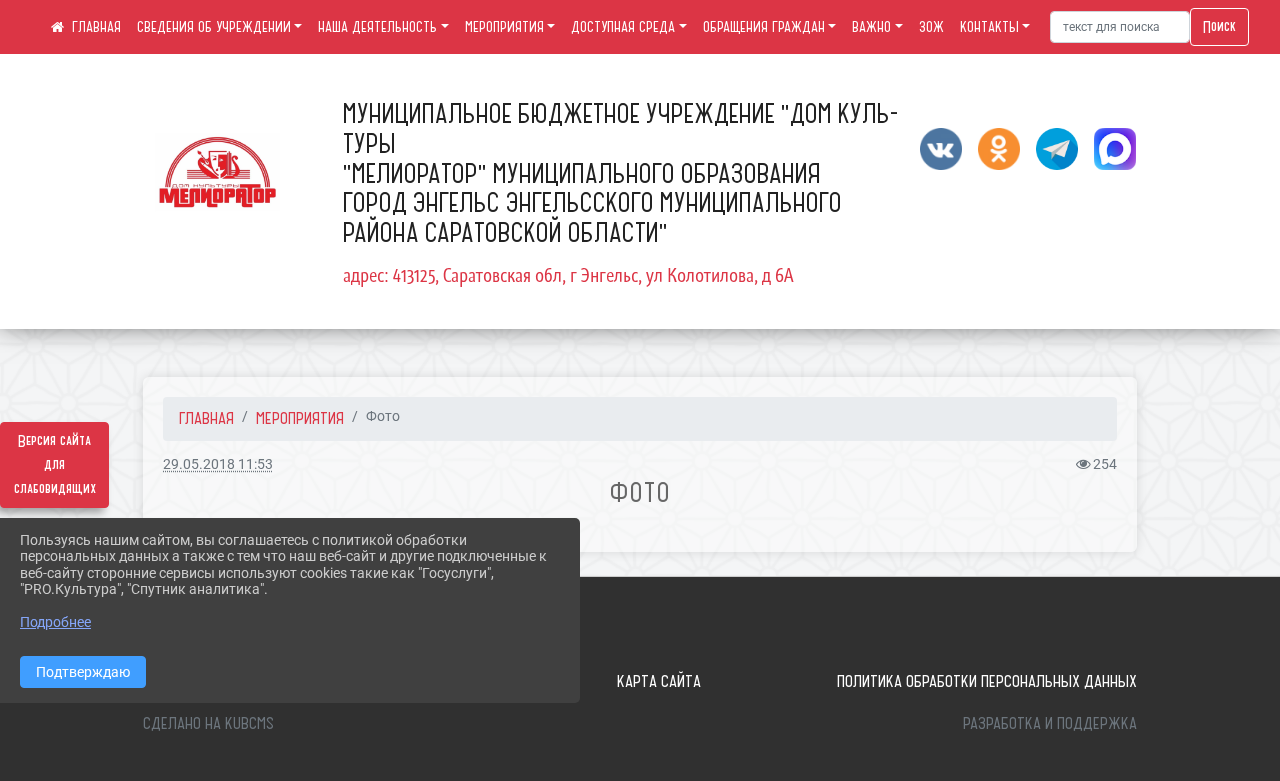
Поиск (1219, 27)
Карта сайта (659, 681)
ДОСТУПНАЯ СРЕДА (623, 27)
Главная (206, 418)
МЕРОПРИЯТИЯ (504, 27)
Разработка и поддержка (1050, 723)
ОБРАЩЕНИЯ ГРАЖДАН (764, 27)
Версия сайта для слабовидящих (55, 465)
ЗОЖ (931, 27)
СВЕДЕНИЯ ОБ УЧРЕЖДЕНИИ (214, 27)
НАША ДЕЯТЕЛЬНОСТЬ (377, 27)
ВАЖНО (871, 27)
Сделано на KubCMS (208, 723)
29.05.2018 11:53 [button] (218, 464)
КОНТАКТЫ (989, 27)
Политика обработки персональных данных (987, 681)
